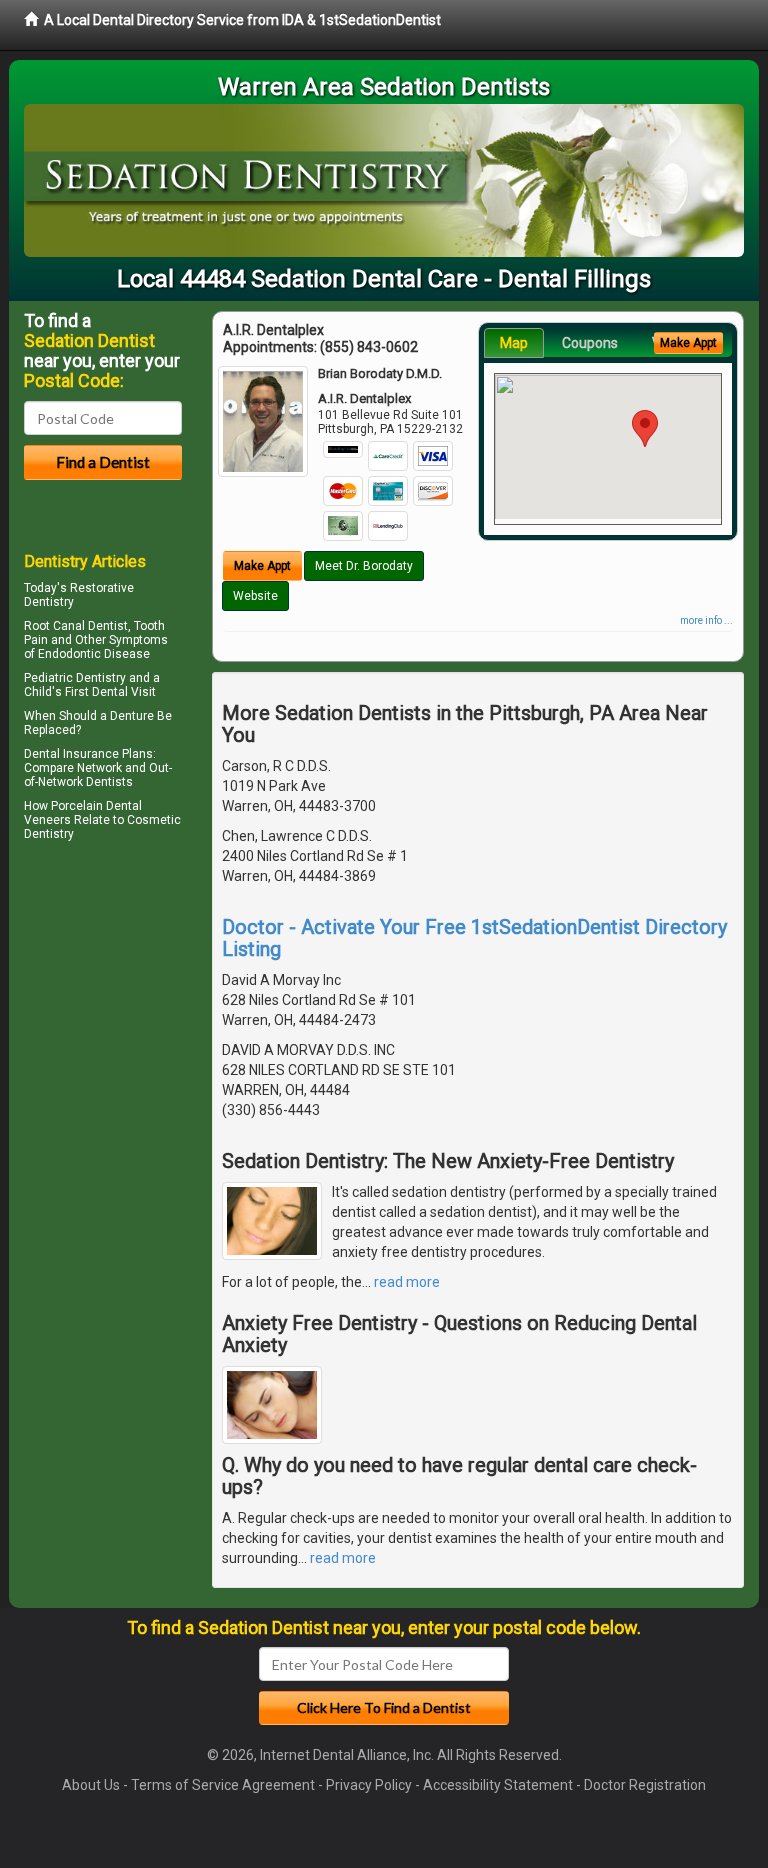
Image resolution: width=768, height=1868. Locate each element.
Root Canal (54, 626)
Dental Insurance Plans (88, 754)
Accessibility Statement (498, 1785)
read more (407, 1282)
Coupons (590, 343)
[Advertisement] (126, 1021)
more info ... (706, 620)
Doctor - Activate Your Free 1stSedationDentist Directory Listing (474, 938)
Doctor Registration (645, 1785)
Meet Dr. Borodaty (364, 566)
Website (255, 596)
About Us (91, 1785)
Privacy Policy (369, 1785)
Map (514, 343)
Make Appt (262, 566)
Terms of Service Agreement (223, 1785)
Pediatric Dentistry (75, 678)
